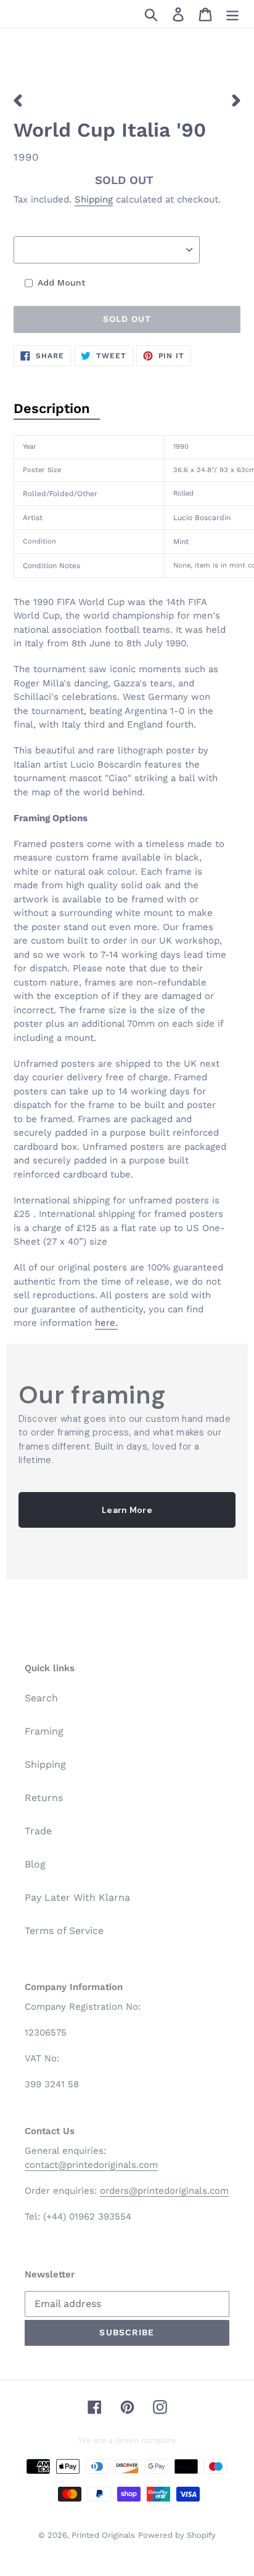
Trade (38, 1831)
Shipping (94, 199)
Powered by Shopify (177, 2535)
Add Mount (61, 283)
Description (52, 408)
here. (106, 1323)
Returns (44, 1798)
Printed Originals (103, 2535)
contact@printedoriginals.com (91, 2165)
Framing (44, 1731)
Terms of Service (64, 1931)
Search (41, 1698)
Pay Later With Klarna (77, 1897)
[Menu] (232, 14)
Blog (35, 1864)
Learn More (127, 1510)
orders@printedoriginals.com (164, 2191)
